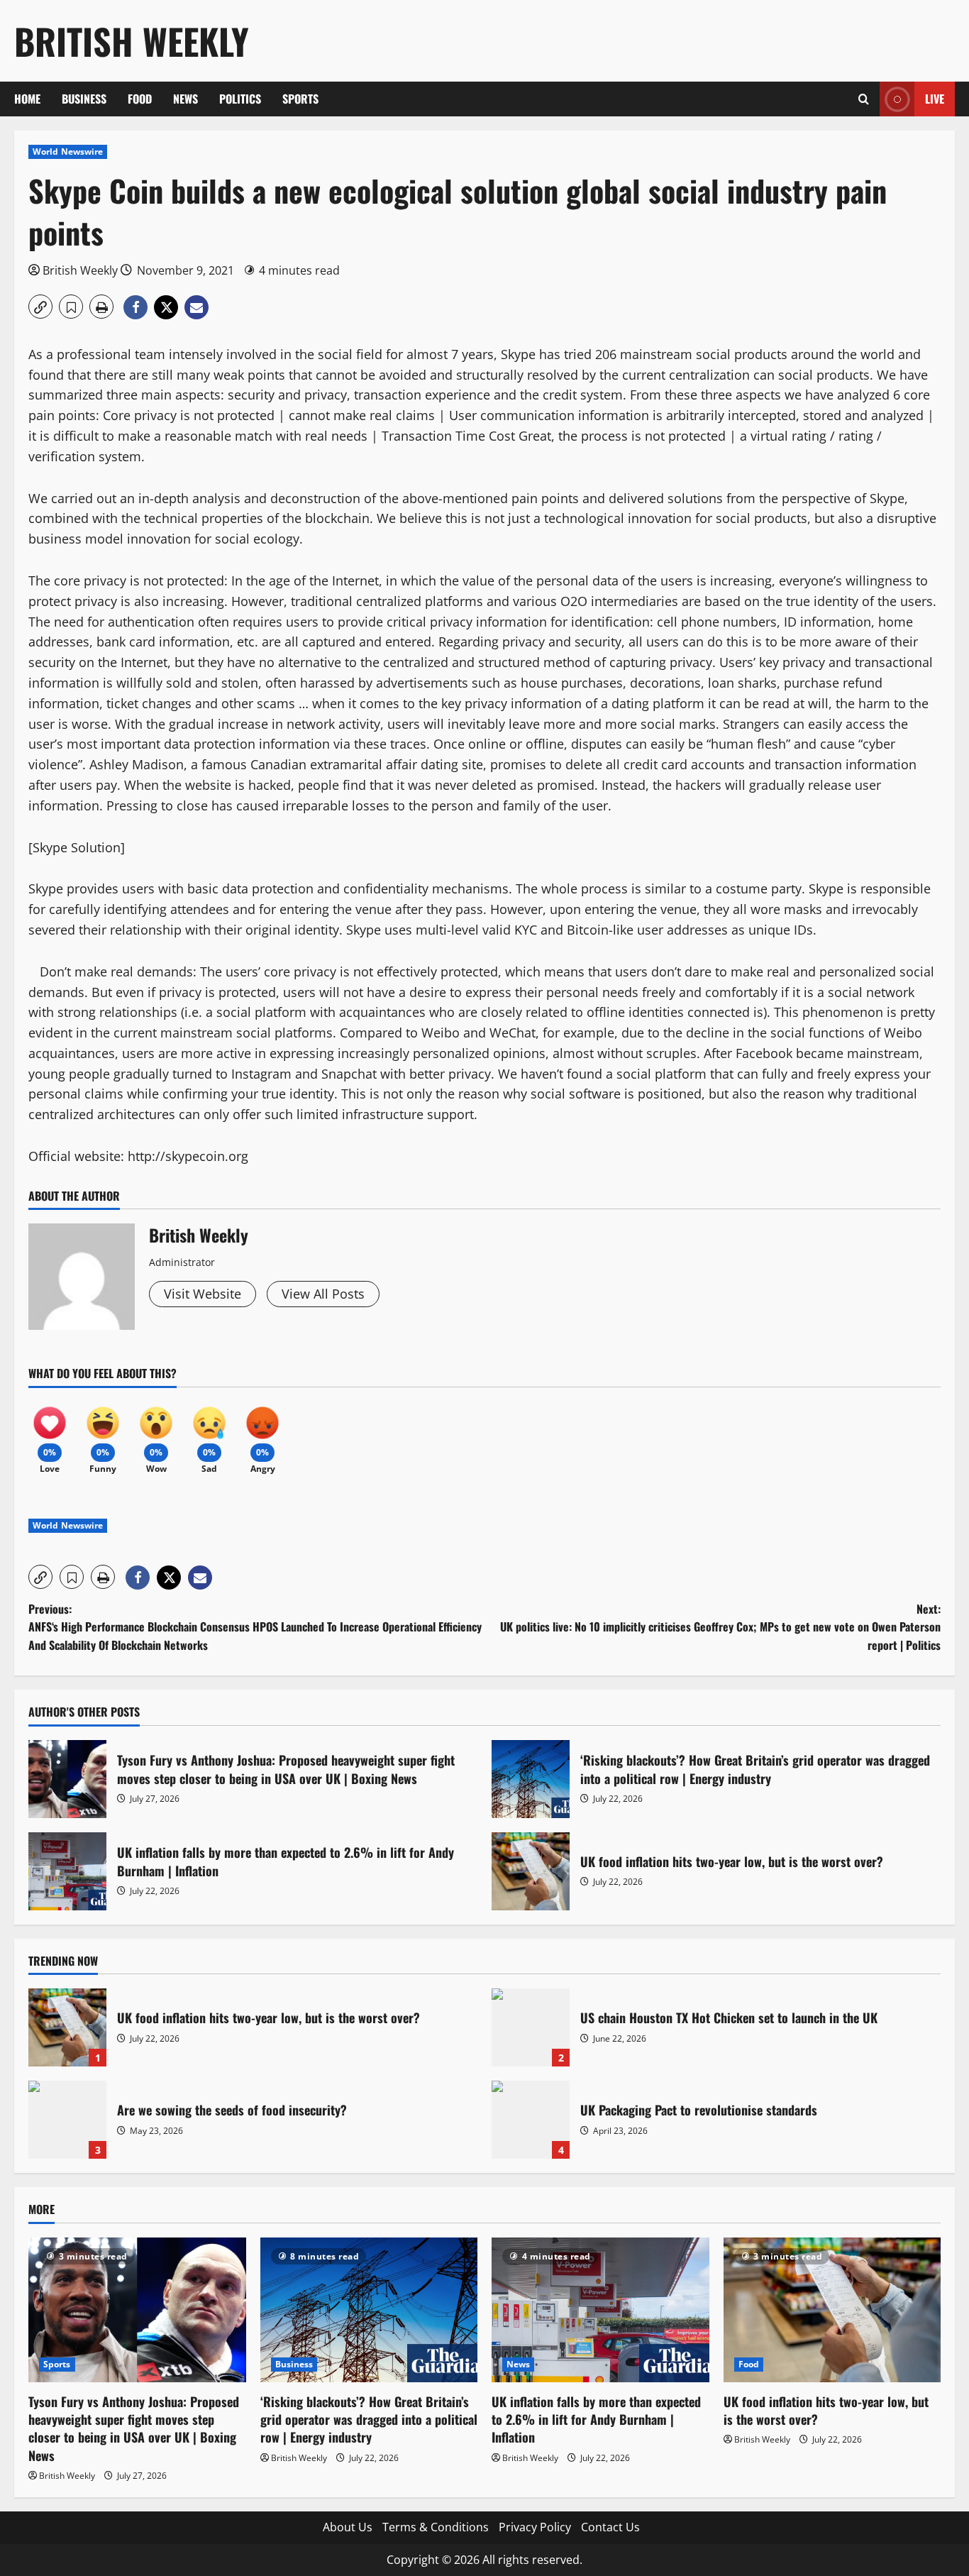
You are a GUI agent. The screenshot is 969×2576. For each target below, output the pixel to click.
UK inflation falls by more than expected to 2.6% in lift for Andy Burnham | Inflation (67, 1871)
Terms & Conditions (436, 2527)
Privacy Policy (535, 2527)
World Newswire (68, 152)
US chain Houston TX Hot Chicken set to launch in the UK (531, 2027)
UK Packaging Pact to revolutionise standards (531, 2120)
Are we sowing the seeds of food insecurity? (67, 2120)
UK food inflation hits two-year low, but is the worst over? (531, 1871)
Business (84, 99)
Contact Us (610, 2527)
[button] (864, 99)
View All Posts (323, 1294)
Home (27, 99)
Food (140, 99)
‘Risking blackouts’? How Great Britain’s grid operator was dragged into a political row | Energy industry (531, 1779)
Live (935, 99)
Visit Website (203, 1294)
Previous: (255, 1627)
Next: (720, 1627)
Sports (300, 99)
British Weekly (132, 40)
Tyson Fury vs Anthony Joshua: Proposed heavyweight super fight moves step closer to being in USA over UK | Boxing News (67, 1779)
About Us (348, 2527)
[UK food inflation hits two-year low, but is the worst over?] (832, 2310)
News (186, 99)
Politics (240, 99)
